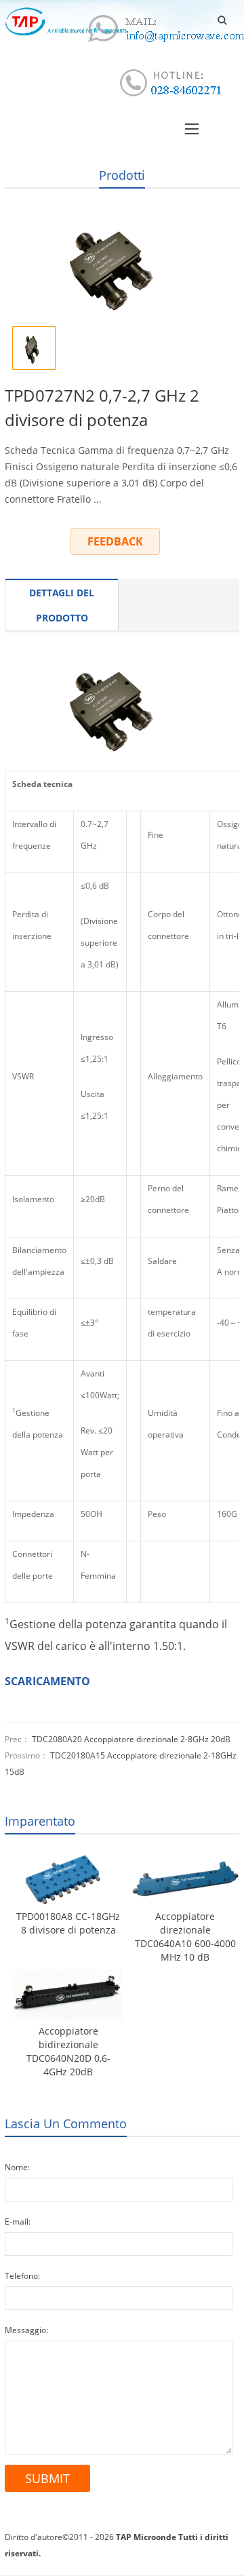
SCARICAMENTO (47, 1681)
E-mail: (18, 2222)
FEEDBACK (115, 541)
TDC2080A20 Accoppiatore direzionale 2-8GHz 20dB (131, 1739)
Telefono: (22, 2276)
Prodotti (122, 175)
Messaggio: (26, 2330)
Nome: (17, 2167)
